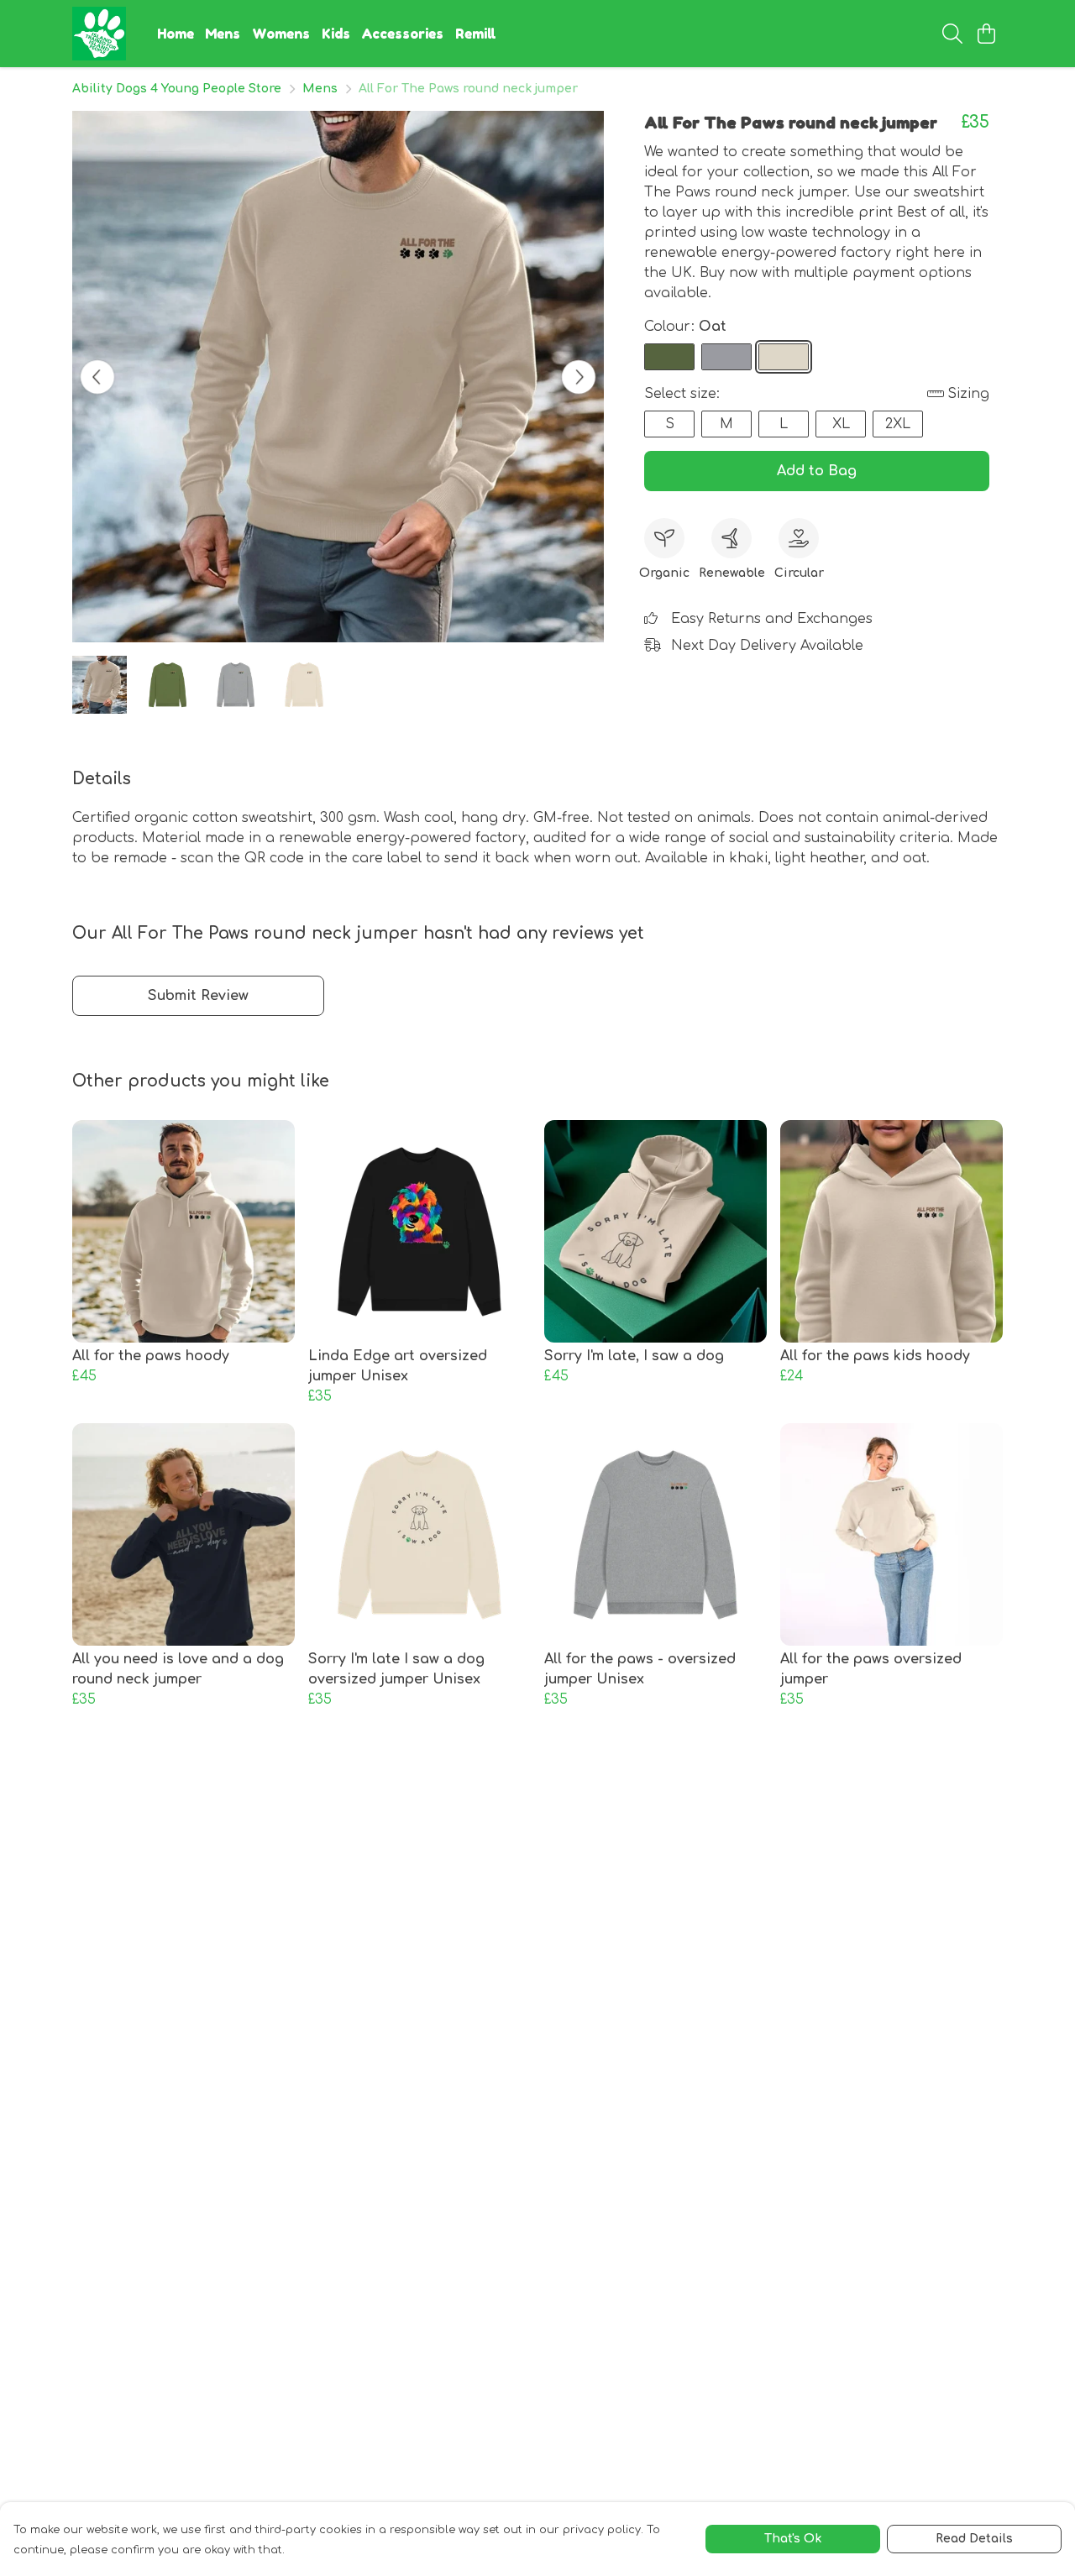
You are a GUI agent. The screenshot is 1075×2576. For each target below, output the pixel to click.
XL (841, 424)
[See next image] (579, 377)
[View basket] (986, 34)
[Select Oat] (784, 357)
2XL (898, 424)
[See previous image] (97, 377)
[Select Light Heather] (726, 357)
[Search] (952, 34)
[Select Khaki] (669, 357)
